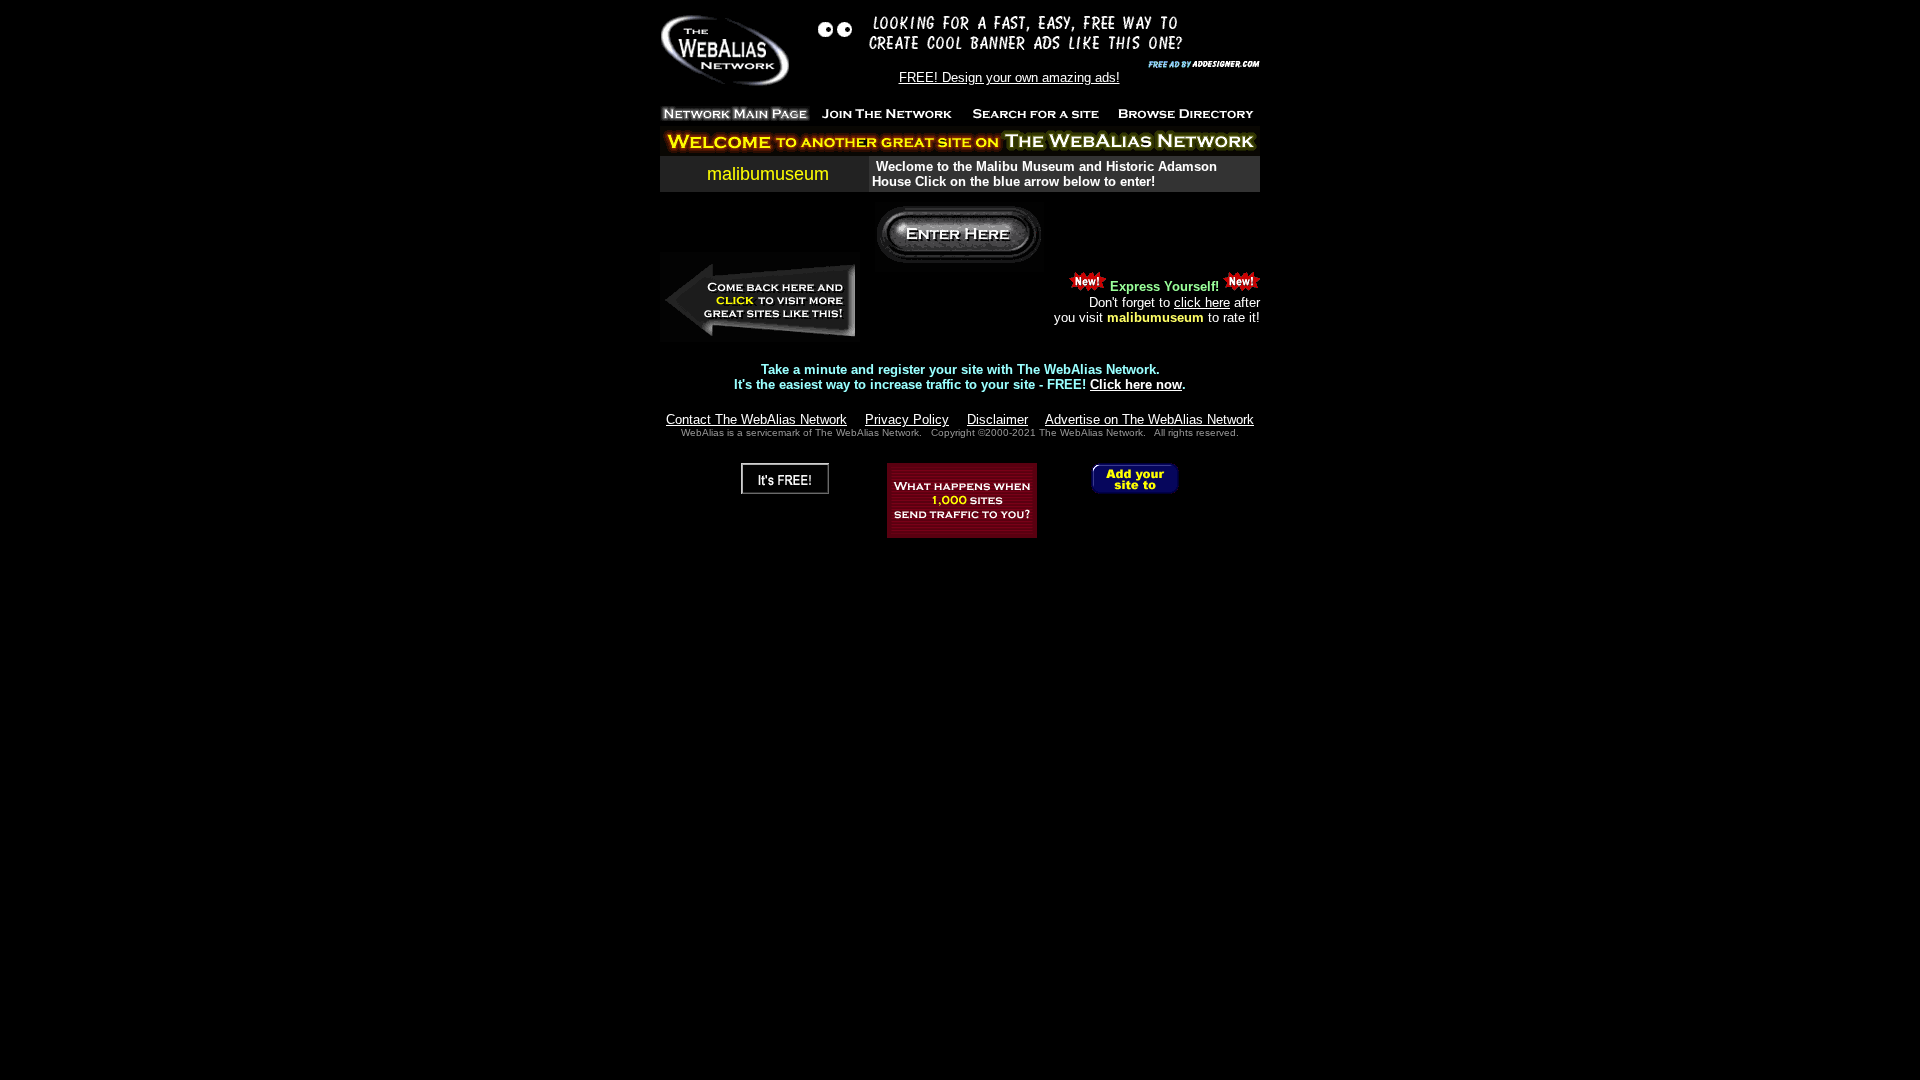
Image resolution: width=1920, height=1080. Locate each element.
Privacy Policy (907, 419)
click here (1202, 302)
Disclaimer (997, 419)
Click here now (1136, 384)
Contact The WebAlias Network (756, 419)
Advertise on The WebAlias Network (1149, 419)
